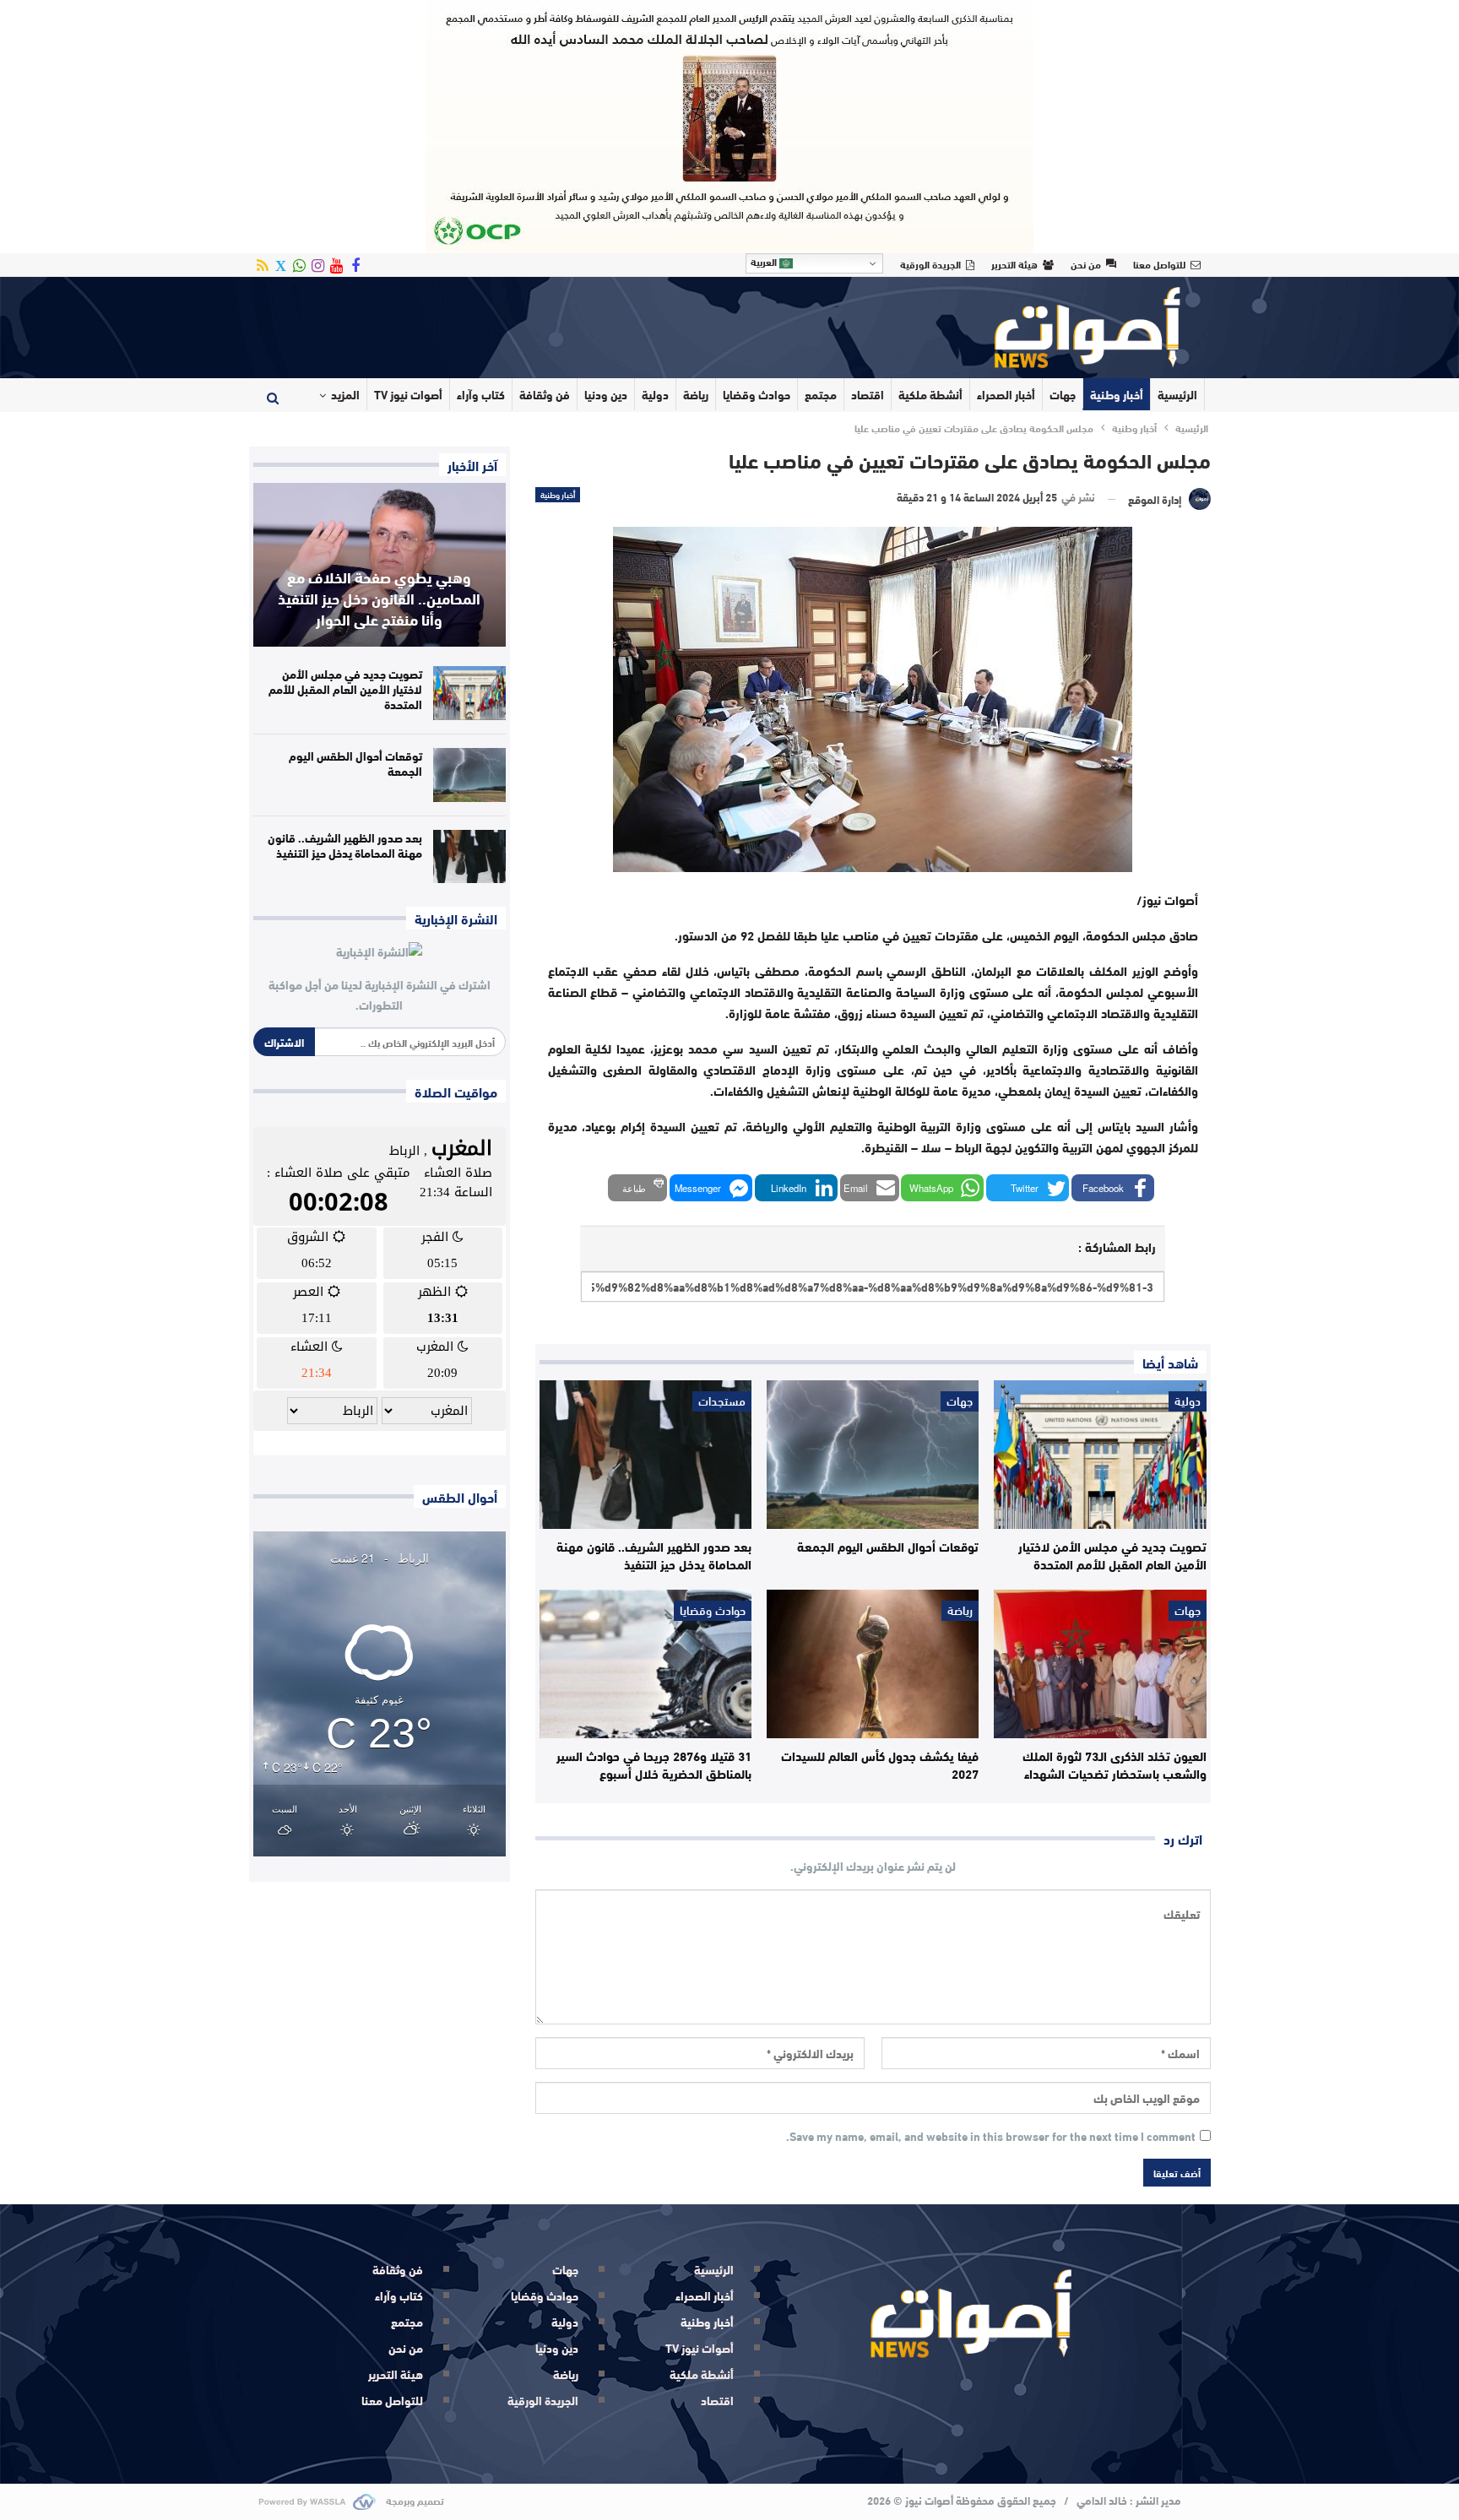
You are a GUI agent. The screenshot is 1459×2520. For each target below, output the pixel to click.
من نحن (1086, 263)
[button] (1113, 1188)
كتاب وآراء (481, 394)
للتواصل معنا (1159, 263)
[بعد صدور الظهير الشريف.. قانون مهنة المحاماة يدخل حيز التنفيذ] (645, 1455)
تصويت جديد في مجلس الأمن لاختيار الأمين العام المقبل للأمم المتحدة (345, 689)
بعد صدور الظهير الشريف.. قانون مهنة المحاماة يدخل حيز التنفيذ (345, 845)
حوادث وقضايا (757, 394)
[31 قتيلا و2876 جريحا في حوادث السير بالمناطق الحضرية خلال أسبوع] (645, 1664)
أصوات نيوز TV (408, 394)
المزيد (345, 394)
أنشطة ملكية (930, 394)
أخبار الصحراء (1006, 394)
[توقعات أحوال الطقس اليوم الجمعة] (873, 1455)
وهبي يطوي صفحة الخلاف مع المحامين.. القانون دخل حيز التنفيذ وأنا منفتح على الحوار (379, 598)
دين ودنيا (606, 394)
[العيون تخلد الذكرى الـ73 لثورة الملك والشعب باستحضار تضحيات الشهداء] (1100, 1664)
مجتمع (821, 394)
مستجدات (722, 1401)
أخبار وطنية (1117, 394)
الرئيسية (1177, 394)
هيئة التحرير (1014, 263)
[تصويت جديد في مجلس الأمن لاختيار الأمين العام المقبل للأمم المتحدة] (1100, 1455)
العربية (765, 262)
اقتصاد (868, 394)
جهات (1063, 394)
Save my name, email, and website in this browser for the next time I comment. (991, 2137)
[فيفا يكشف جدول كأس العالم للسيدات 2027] (873, 1664)
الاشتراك (284, 1042)
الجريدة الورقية (930, 263)
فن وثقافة (545, 394)
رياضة (696, 394)
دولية (655, 394)
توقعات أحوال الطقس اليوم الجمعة (355, 763)
